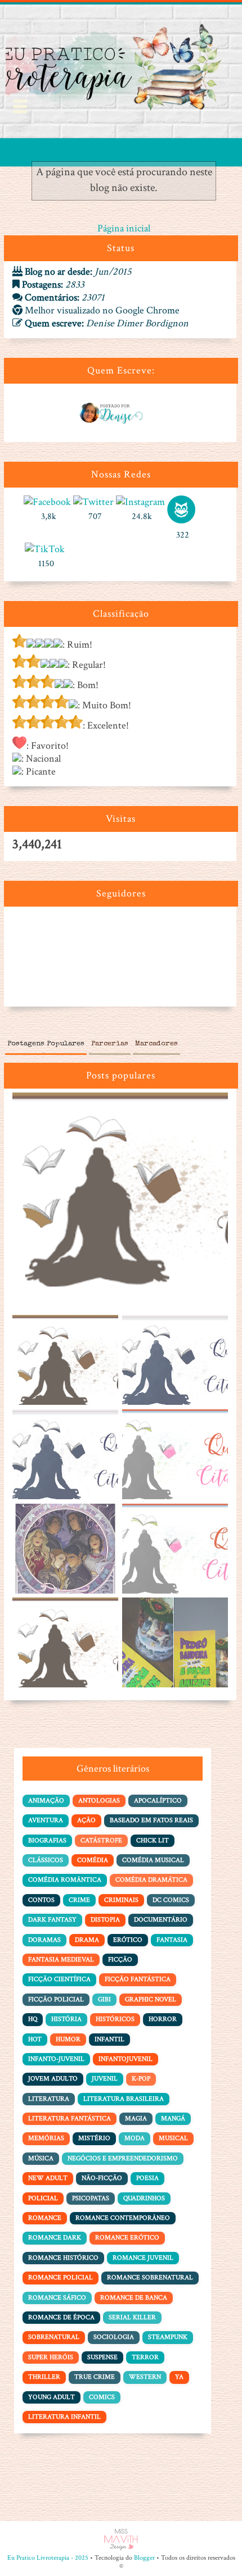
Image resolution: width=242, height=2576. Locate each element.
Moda (135, 2138)
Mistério (94, 2138)
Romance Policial (60, 2277)
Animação (46, 1801)
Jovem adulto (53, 2079)
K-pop (141, 2079)
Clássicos (46, 1860)
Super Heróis (51, 2357)
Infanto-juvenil (56, 2059)
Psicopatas (91, 2198)
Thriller (44, 2377)
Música (41, 2158)
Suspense (102, 2357)
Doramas (44, 1940)
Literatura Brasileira (124, 2099)
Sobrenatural (54, 2337)
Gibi (104, 1999)
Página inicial (124, 228)
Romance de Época (61, 2317)
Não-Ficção (102, 2178)
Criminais (121, 1900)
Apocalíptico (158, 1801)
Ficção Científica (59, 1979)
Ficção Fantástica (138, 1979)
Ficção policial (56, 1999)
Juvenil (105, 2079)
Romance (45, 2218)
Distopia (105, 1920)
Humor (68, 2039)
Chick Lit (153, 1840)
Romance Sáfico (57, 2298)
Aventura (46, 1820)
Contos (41, 1900)
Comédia (93, 1860)
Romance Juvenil (143, 2258)
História (66, 2019)
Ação (86, 1820)
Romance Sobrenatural (150, 2277)
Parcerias (110, 1044)
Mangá (173, 2118)
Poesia (147, 2178)
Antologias (99, 1801)
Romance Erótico (127, 2238)
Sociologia (114, 2337)
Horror (163, 2019)
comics (102, 2397)
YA (179, 2377)
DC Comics (171, 1900)
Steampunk (168, 2337)
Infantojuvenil (126, 2059)
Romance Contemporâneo (123, 2218)
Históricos (115, 2019)
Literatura (49, 2099)
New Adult (48, 2178)
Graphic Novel (151, 1999)
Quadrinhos (144, 2198)
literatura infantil (64, 2417)
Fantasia (172, 1940)
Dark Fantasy (52, 1920)
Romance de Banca (134, 2298)
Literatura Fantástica (70, 2118)
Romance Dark (55, 2238)
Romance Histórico (63, 2258)
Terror (145, 2357)
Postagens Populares (46, 1044)
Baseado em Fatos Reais (151, 1820)
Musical (173, 2138)
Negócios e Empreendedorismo (123, 2158)
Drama (87, 1940)
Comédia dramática (151, 1880)
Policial (43, 2198)
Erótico (128, 1940)
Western (145, 2377)
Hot (35, 2039)
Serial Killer (132, 2317)
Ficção (120, 1960)
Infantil (109, 2039)
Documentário (161, 1920)
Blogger (144, 2558)
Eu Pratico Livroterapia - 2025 (48, 2558)
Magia (136, 2118)
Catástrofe (101, 1840)
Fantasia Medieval (61, 1960)
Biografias (47, 1840)
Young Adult (51, 2397)
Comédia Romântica (65, 1880)
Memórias (46, 2138)
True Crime (95, 2377)
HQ (33, 2019)
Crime (79, 1900)
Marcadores (156, 1044)
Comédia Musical (153, 1860)
